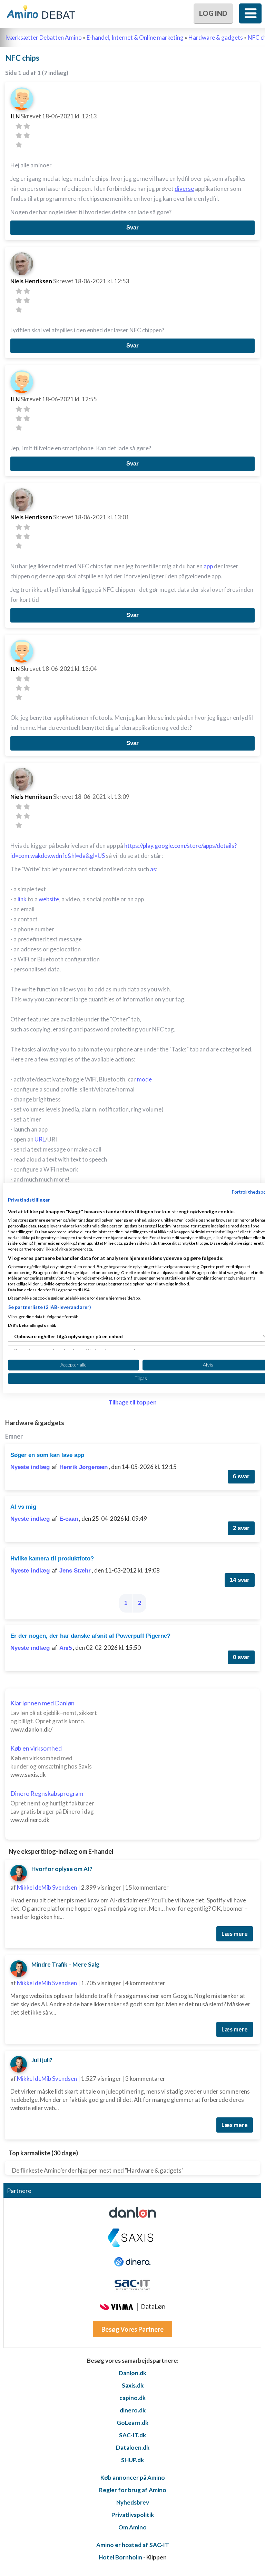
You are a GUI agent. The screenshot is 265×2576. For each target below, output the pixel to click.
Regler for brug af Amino (133, 2490)
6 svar (241, 1476)
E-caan (69, 1519)
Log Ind (213, 13)
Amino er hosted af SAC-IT (133, 2545)
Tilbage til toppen (132, 1402)
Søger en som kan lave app (47, 1455)
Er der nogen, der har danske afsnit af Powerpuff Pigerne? (90, 1636)
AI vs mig (23, 1507)
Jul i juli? (42, 2060)
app (208, 566)
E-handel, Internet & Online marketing (135, 37)
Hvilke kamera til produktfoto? (52, 1559)
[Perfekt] (19, 145)
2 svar (241, 1528)
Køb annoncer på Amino (133, 2477)
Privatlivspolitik (133, 2515)
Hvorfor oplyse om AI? (62, 1869)
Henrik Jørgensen (84, 1467)
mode (144, 1079)
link (22, 899)
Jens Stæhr (75, 1571)
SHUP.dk (132, 2460)
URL (40, 1139)
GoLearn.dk (132, 2423)
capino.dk (132, 2398)
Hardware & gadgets (216, 37)
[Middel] (19, 135)
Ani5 (66, 1648)
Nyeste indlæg (30, 1467)
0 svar (241, 1657)
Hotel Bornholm (120, 2557)
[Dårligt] (19, 126)
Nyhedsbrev (133, 2502)
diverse (184, 189)
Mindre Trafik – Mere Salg (65, 1964)
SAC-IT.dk (132, 2435)
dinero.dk (133, 2410)
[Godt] (27, 135)
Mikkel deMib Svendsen (47, 1887)
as (153, 869)
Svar (132, 228)
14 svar (240, 1580)
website (49, 899)
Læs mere (235, 1934)
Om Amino (132, 2527)
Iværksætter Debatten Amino (43, 37)
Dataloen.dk (133, 2447)
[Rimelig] (27, 126)
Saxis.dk (133, 2385)
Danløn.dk (132, 2373)
